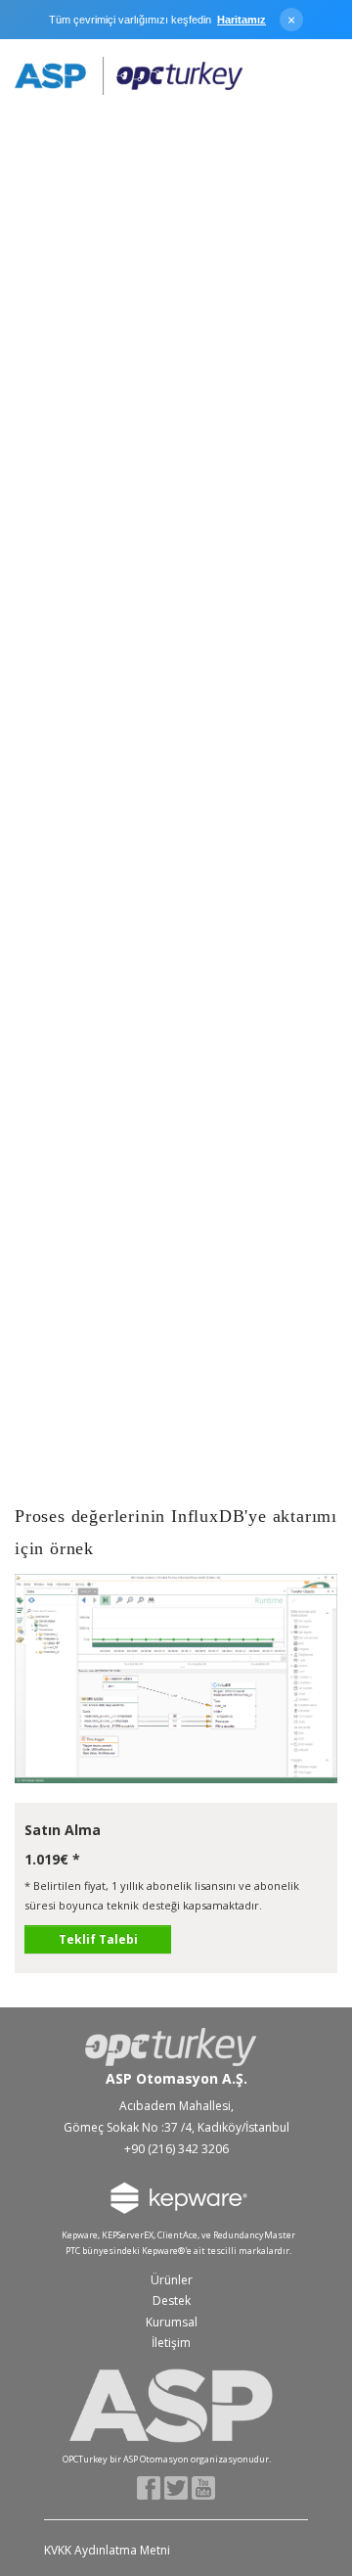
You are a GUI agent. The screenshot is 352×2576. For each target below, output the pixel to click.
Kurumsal (172, 2322)
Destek (172, 2300)
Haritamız (242, 20)
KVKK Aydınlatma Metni (107, 2550)
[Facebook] (149, 2486)
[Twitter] (176, 2486)
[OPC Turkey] (129, 76)
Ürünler (172, 2280)
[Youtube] (204, 2486)
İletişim (171, 2343)
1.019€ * (52, 1859)
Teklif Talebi (98, 1939)
